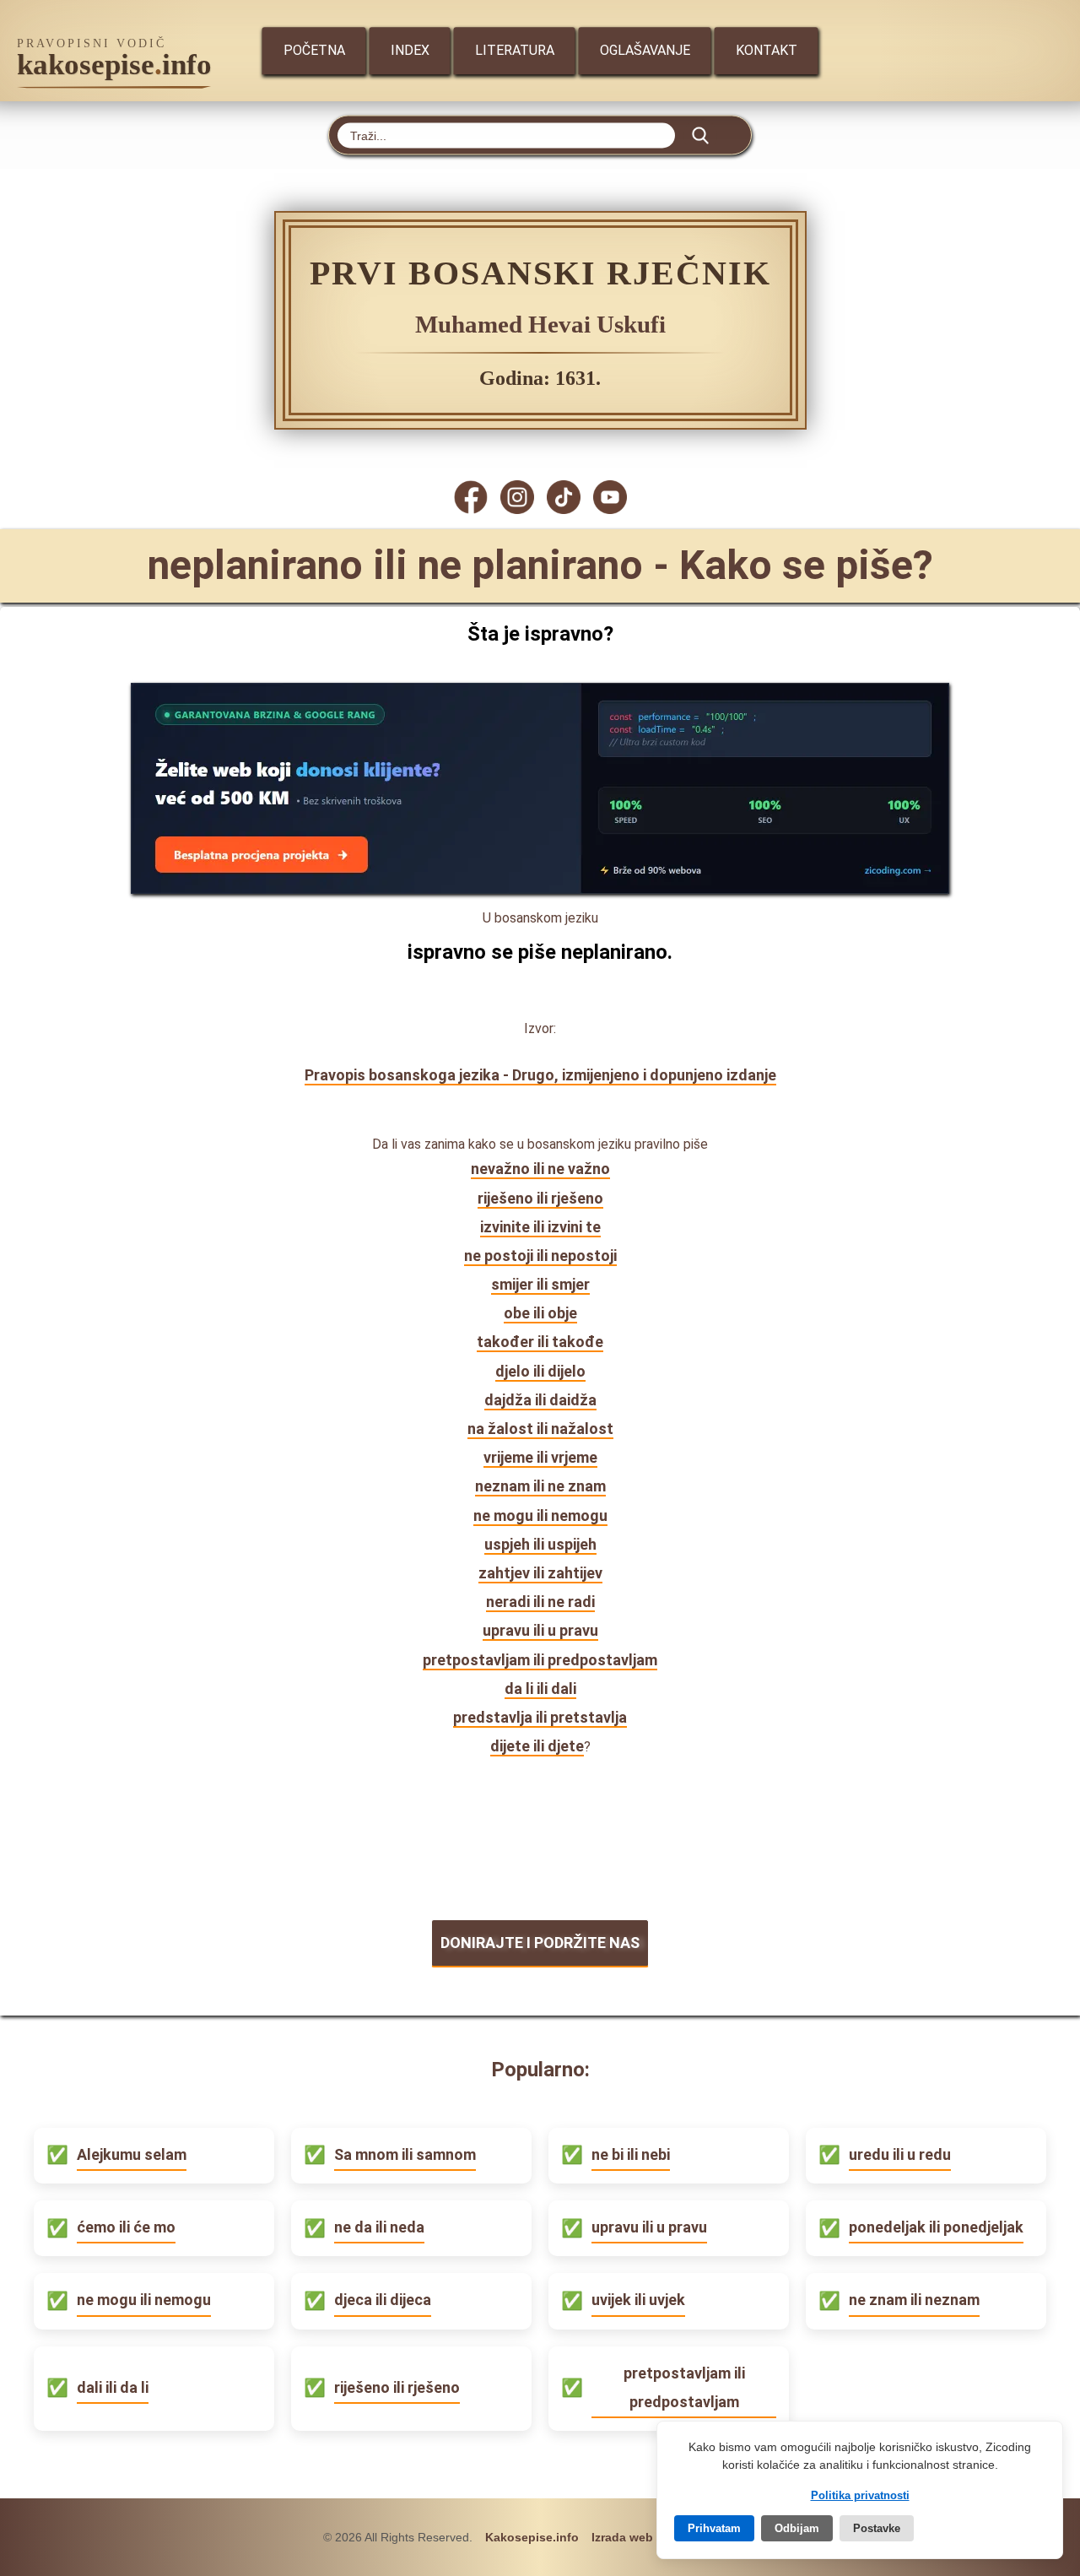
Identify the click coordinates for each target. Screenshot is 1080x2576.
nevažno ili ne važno (540, 1169)
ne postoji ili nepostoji (540, 1256)
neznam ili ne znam (540, 1486)
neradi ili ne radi (540, 1602)
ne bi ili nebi (631, 2154)
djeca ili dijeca (383, 2300)
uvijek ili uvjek (638, 2300)
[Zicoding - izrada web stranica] (540, 888)
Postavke (877, 2528)
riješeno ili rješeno (540, 1198)
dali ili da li (113, 2387)
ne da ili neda (379, 2227)
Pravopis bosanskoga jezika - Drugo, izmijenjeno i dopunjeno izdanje (540, 1075)
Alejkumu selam (132, 2154)
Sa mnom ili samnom (405, 2154)
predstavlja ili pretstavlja (540, 1717)
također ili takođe (540, 1342)
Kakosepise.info (532, 2537)
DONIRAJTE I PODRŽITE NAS (540, 1943)
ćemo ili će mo (126, 2227)
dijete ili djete (537, 1746)
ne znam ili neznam (914, 2300)
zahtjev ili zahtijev (540, 1573)
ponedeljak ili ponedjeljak (936, 2227)
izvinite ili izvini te (540, 1227)
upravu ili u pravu (540, 1630)
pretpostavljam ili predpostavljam (540, 1660)
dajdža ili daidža (540, 1400)
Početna (314, 50)
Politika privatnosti (860, 2495)
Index (410, 50)
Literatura (515, 50)
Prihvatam (714, 2528)
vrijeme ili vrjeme (540, 1457)
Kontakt (767, 50)
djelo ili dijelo (540, 1371)
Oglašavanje (645, 50)
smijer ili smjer (540, 1284)
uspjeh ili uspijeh (540, 1544)
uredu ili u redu (900, 2154)
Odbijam (797, 2528)
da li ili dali (540, 1688)
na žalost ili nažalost (540, 1429)
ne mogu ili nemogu (540, 1515)
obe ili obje (540, 1313)
